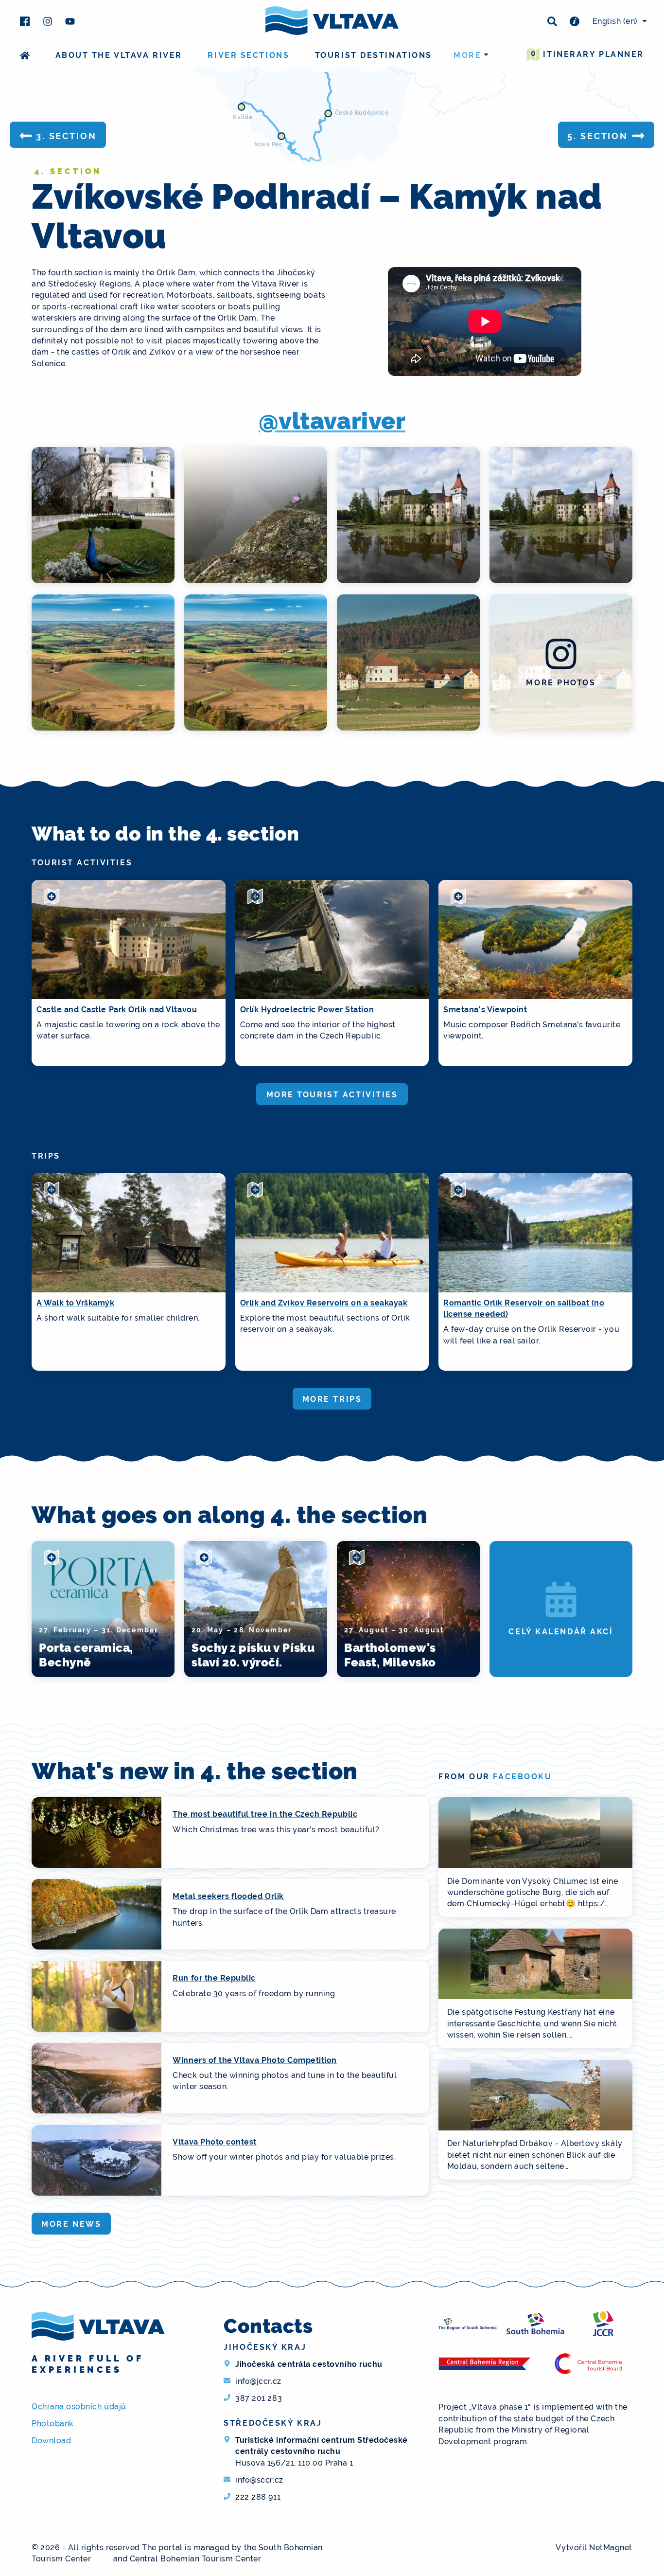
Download (51, 2441)
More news (71, 2224)
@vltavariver (332, 421)
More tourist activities (332, 1095)
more (467, 55)
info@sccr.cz (259, 2480)
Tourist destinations (374, 55)
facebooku (522, 1777)
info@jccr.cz (258, 2381)
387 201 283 (259, 2398)
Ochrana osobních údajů (79, 2406)
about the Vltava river (119, 55)
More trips (332, 1399)
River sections (248, 55)
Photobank (53, 2424)
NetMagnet (611, 2548)
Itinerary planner (587, 54)
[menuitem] (618, 21)
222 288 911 (258, 2497)
